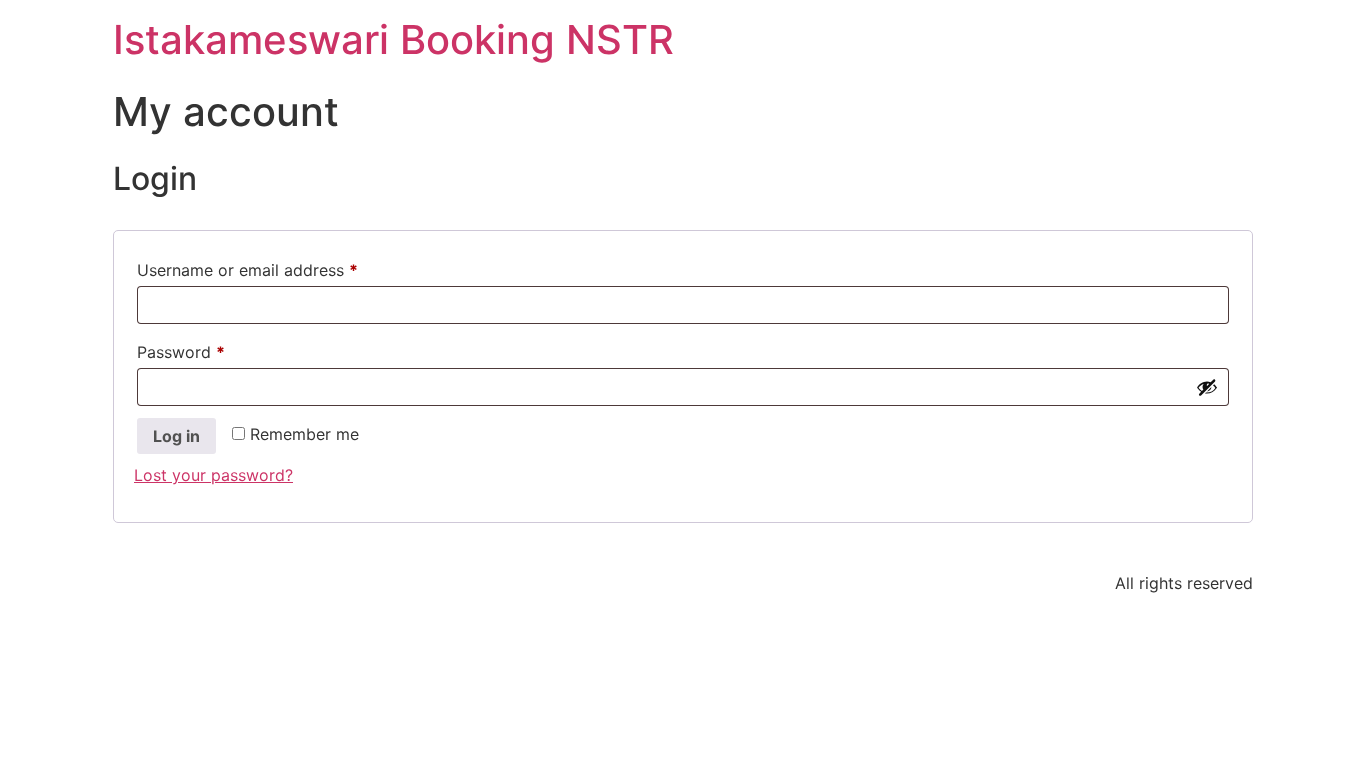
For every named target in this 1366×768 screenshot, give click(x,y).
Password (214, 349)
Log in (176, 436)
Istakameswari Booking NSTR (393, 39)
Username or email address (280, 267)
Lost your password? (213, 475)
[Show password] (1207, 387)
